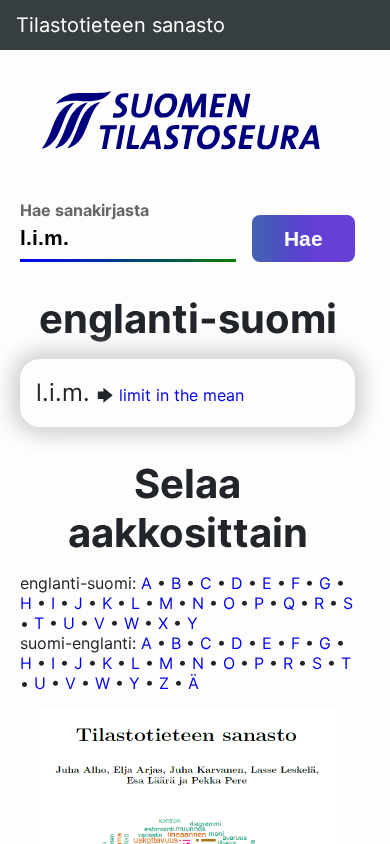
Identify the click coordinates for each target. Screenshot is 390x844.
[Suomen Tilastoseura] (188, 122)
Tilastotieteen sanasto (120, 25)
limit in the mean (181, 395)
